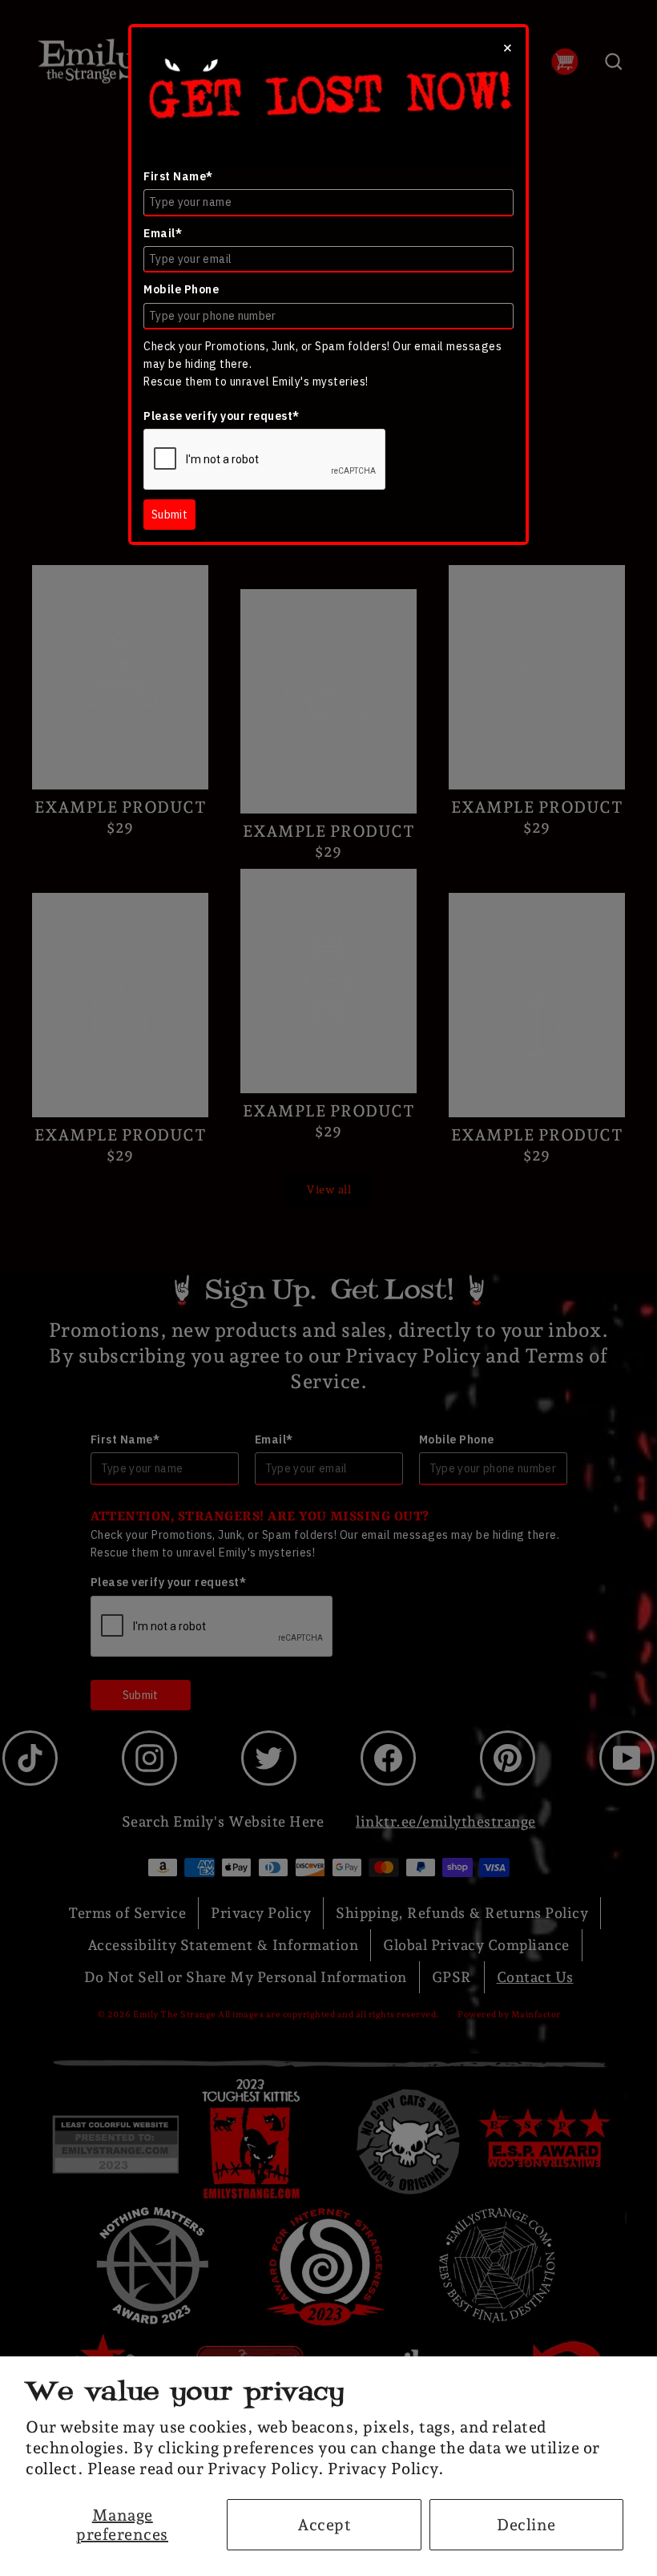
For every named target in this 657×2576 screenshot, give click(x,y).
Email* (163, 233)
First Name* (178, 176)
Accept (324, 2525)
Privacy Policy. (386, 2469)
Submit (169, 515)
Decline (526, 2525)
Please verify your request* (222, 416)
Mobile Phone (181, 289)
